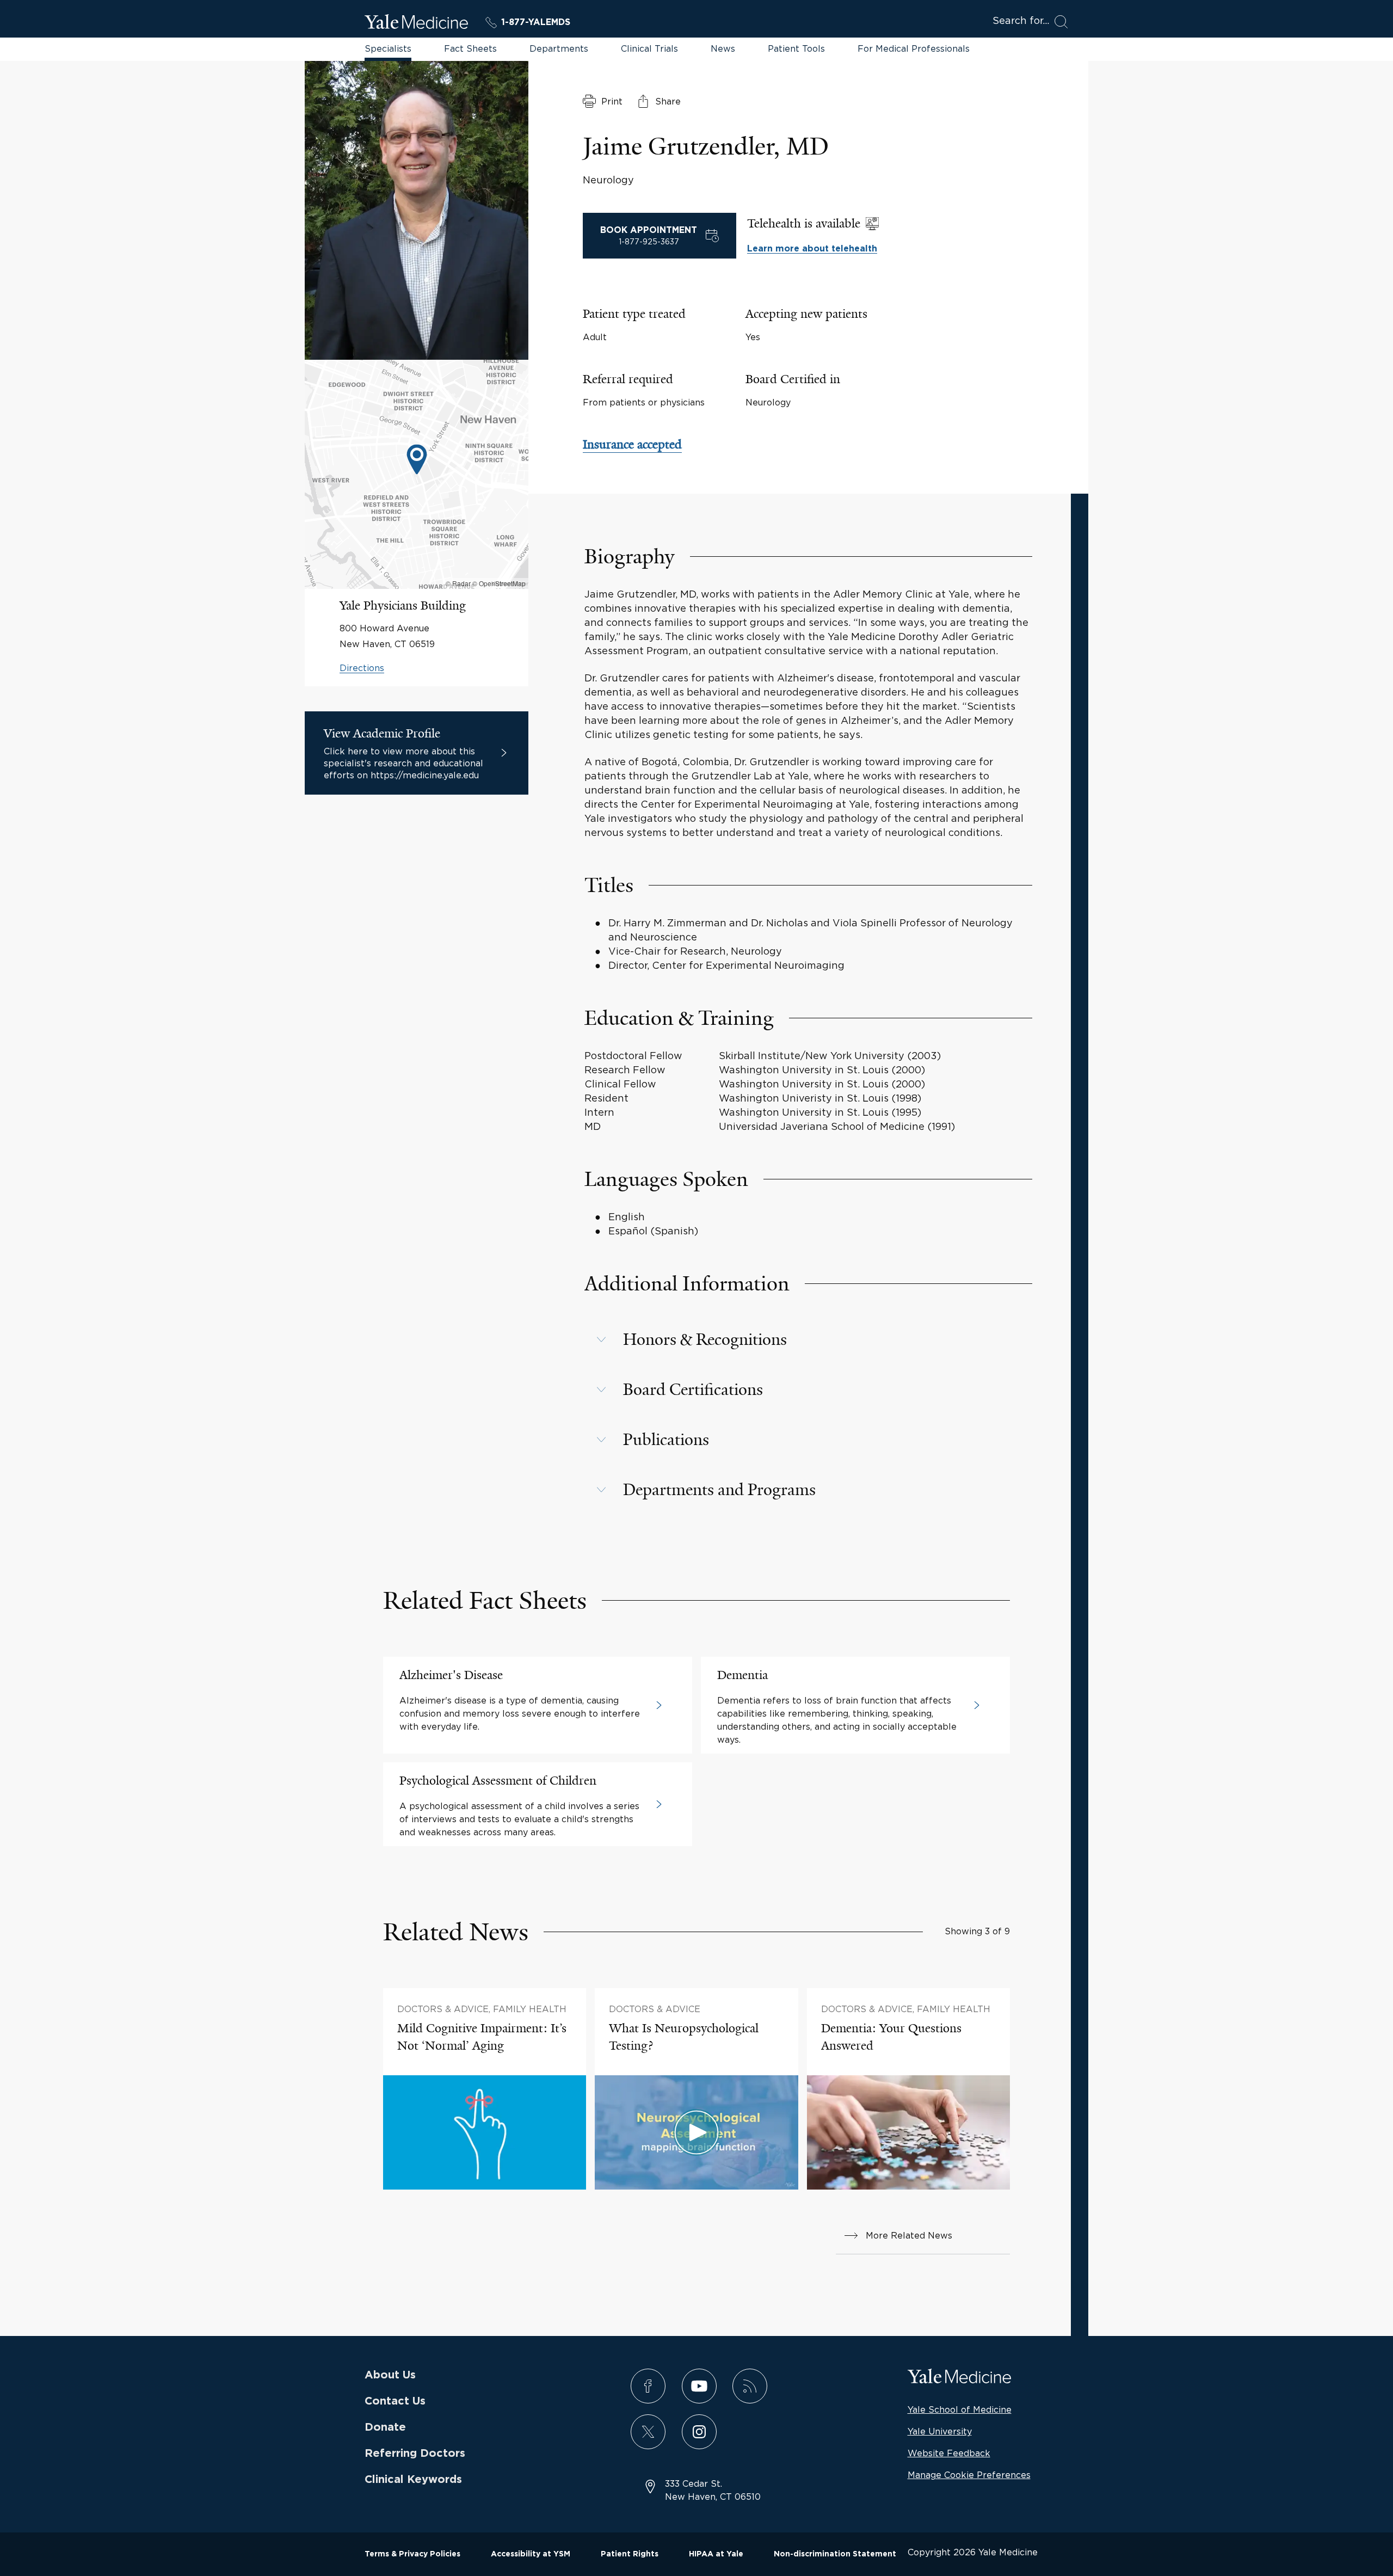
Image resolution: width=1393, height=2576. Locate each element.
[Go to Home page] (416, 23)
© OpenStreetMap (499, 583)
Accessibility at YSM (531, 2554)
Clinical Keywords (413, 2480)
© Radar (458, 583)
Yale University (940, 2431)
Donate (385, 2427)
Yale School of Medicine (960, 2409)
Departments (559, 48)
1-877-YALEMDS (536, 22)
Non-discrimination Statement (835, 2554)
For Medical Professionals (914, 48)
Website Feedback (949, 2453)
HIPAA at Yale (716, 2554)
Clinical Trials (649, 48)
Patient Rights (630, 2554)
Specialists (388, 48)
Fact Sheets (470, 48)
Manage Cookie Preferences (969, 2475)
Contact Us (395, 2401)
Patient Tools (796, 48)
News (723, 48)
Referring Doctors (415, 2454)
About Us (390, 2375)
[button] (808, 1339)
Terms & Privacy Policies (412, 2554)
